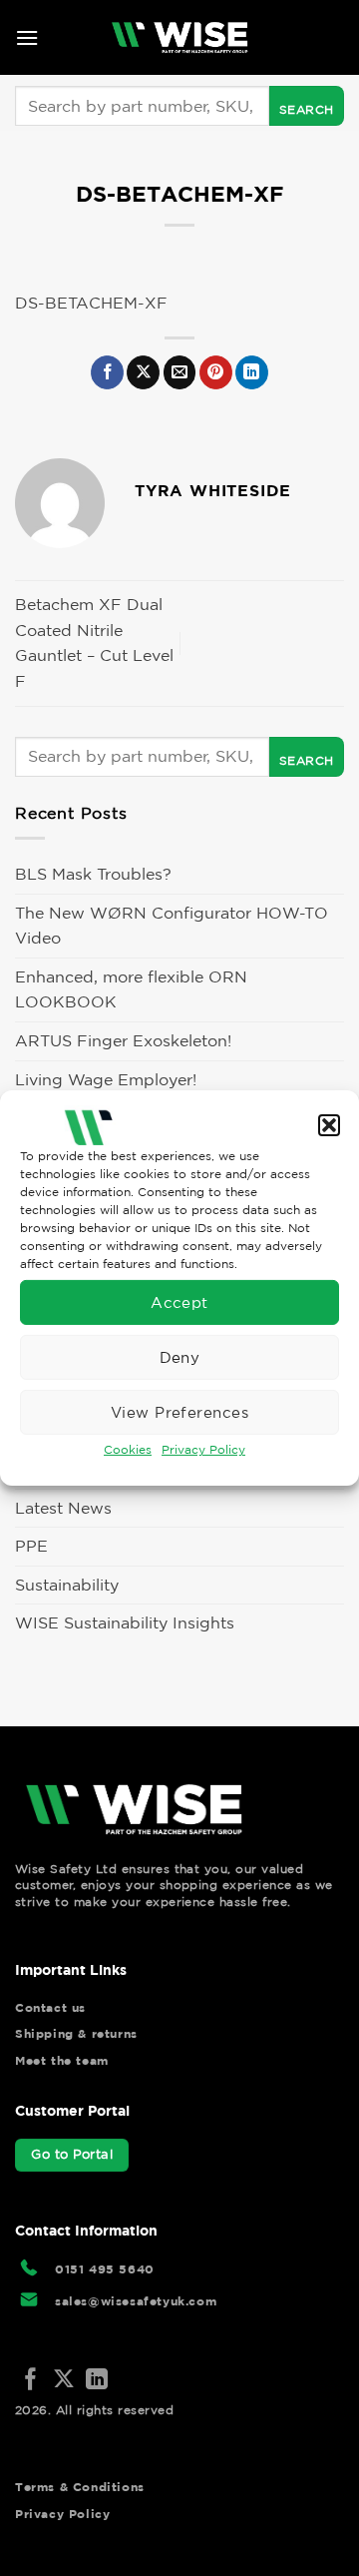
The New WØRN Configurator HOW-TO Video (172, 926)
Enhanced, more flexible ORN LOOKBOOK (131, 989)
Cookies (128, 1449)
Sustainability (67, 1585)
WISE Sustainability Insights (125, 1622)
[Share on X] (143, 372)
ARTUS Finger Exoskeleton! (123, 1040)
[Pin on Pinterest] (216, 372)
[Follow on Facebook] (31, 2381)
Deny (180, 1356)
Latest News (63, 1508)
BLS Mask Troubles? (93, 874)
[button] (329, 1125)
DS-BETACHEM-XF (91, 303)
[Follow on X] (64, 2381)
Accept (179, 1301)
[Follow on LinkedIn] (97, 2381)
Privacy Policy (203, 1449)
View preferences (179, 1411)
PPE (31, 1546)
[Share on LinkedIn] (252, 372)
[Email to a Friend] (180, 372)
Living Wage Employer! (106, 1079)
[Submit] (307, 106)
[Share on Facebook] (107, 372)
